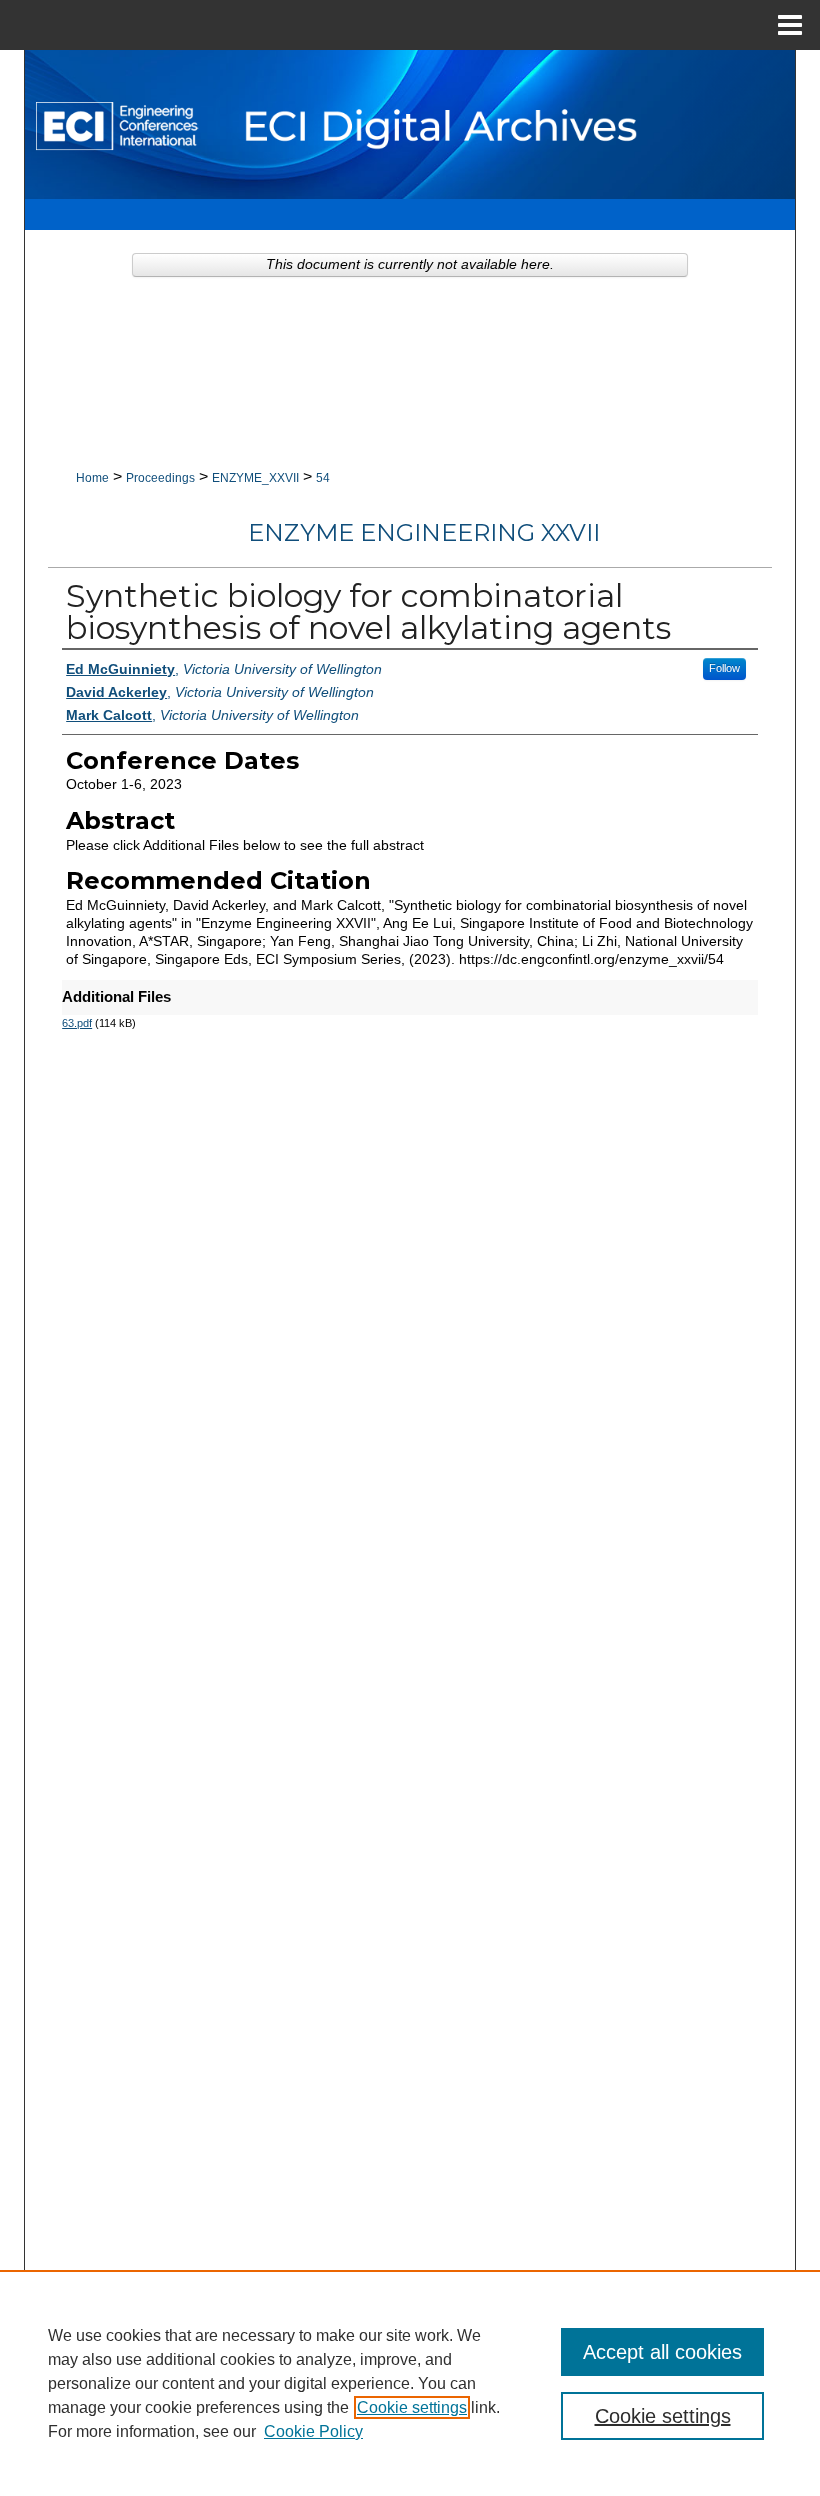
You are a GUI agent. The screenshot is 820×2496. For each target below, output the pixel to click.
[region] (410, 2383)
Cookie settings (412, 2407)
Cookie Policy (313, 2431)
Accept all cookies (662, 2352)
